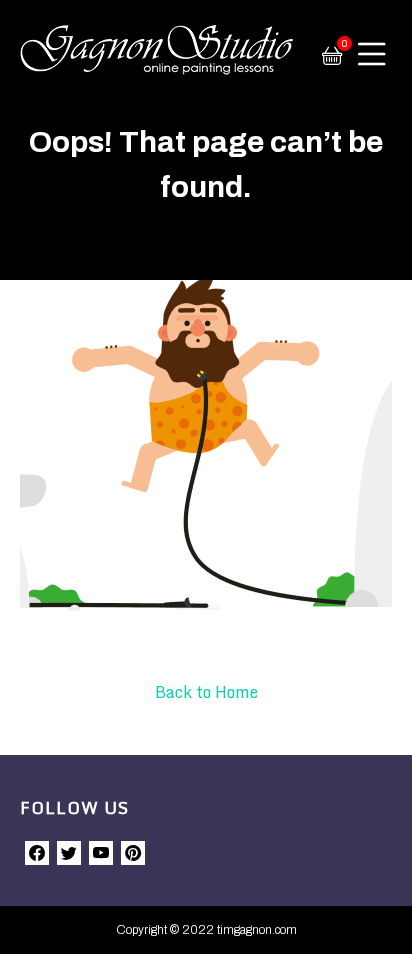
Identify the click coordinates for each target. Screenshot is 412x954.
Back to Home (206, 692)
